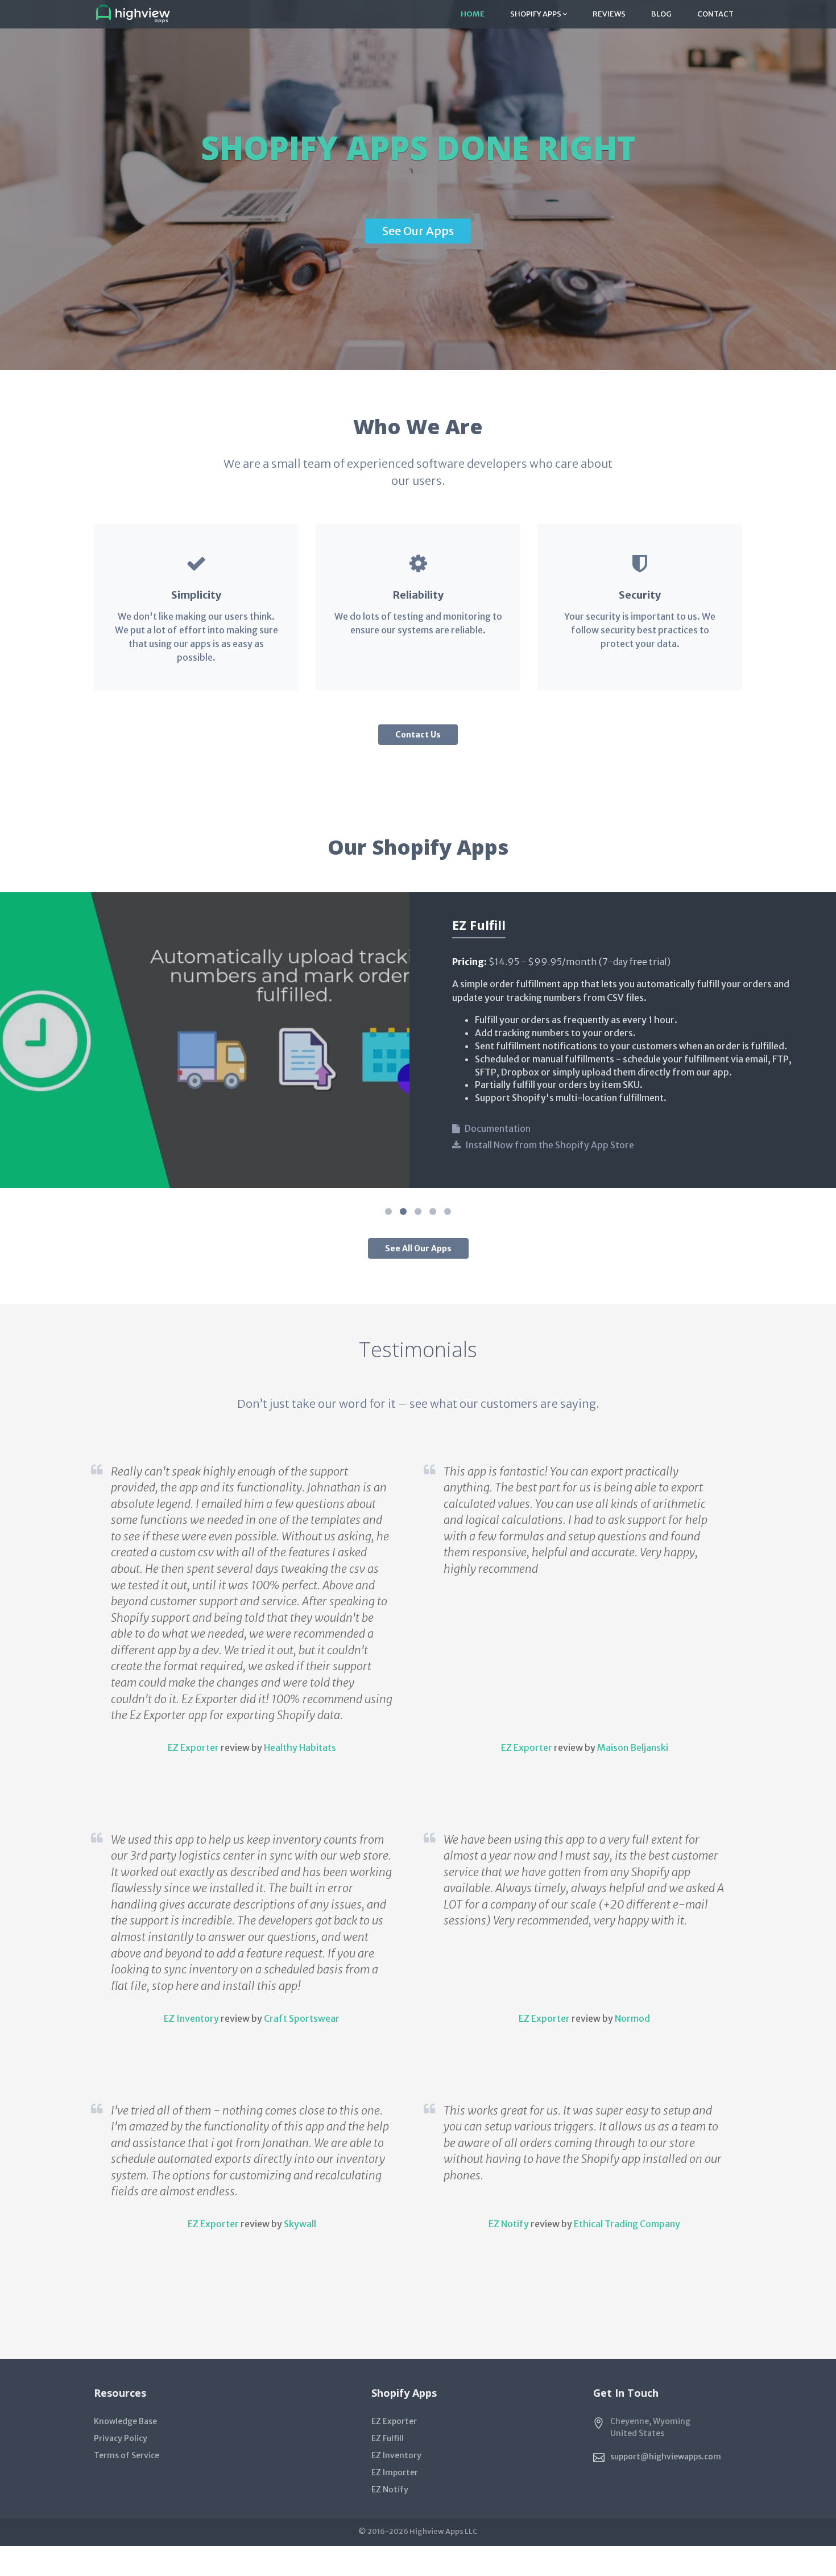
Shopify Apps (536, 14)
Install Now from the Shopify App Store (550, 1145)
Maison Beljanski (633, 1747)
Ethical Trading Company (627, 2224)
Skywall (300, 2224)
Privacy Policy (121, 2438)
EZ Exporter (193, 1747)
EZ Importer (395, 2472)
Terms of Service (127, 2455)
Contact (715, 14)
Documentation (498, 1128)
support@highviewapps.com (666, 2457)
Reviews (609, 14)
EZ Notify (509, 2224)
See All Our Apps (418, 1248)
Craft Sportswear (302, 2018)
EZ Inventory (191, 2018)
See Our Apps (418, 231)
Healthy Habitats (300, 1747)
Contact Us (418, 735)
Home (473, 14)
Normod (632, 2018)
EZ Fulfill (388, 2438)
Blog (661, 14)
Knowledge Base (125, 2421)
